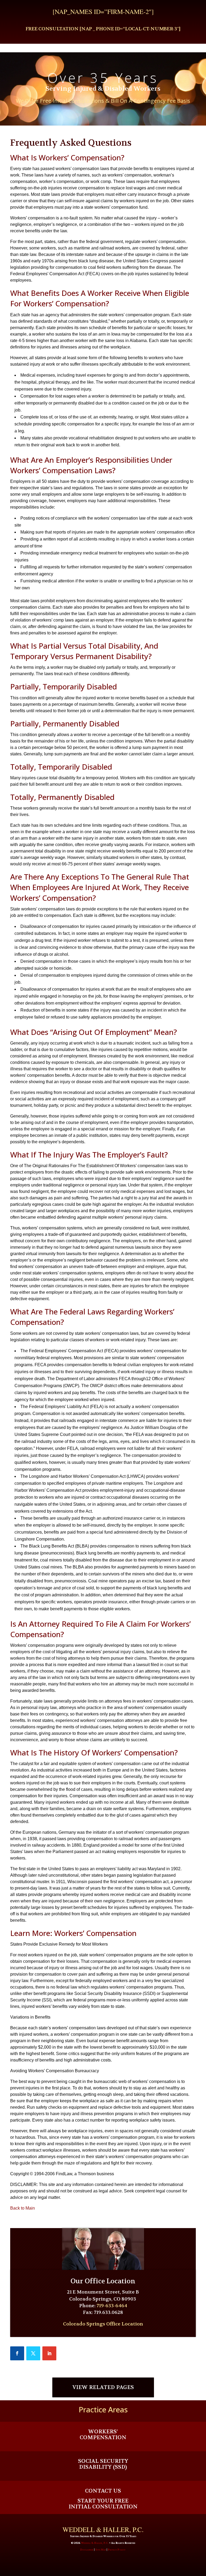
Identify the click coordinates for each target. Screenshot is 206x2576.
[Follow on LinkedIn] (49, 2353)
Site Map (101, 2550)
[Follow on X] (33, 2353)
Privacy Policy (117, 2550)
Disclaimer (87, 2550)
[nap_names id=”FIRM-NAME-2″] (103, 12)
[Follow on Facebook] (17, 2353)
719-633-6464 (112, 2306)
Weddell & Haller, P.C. (95, 2543)
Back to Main (23, 2208)
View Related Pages (103, 2387)
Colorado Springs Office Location (103, 2324)
